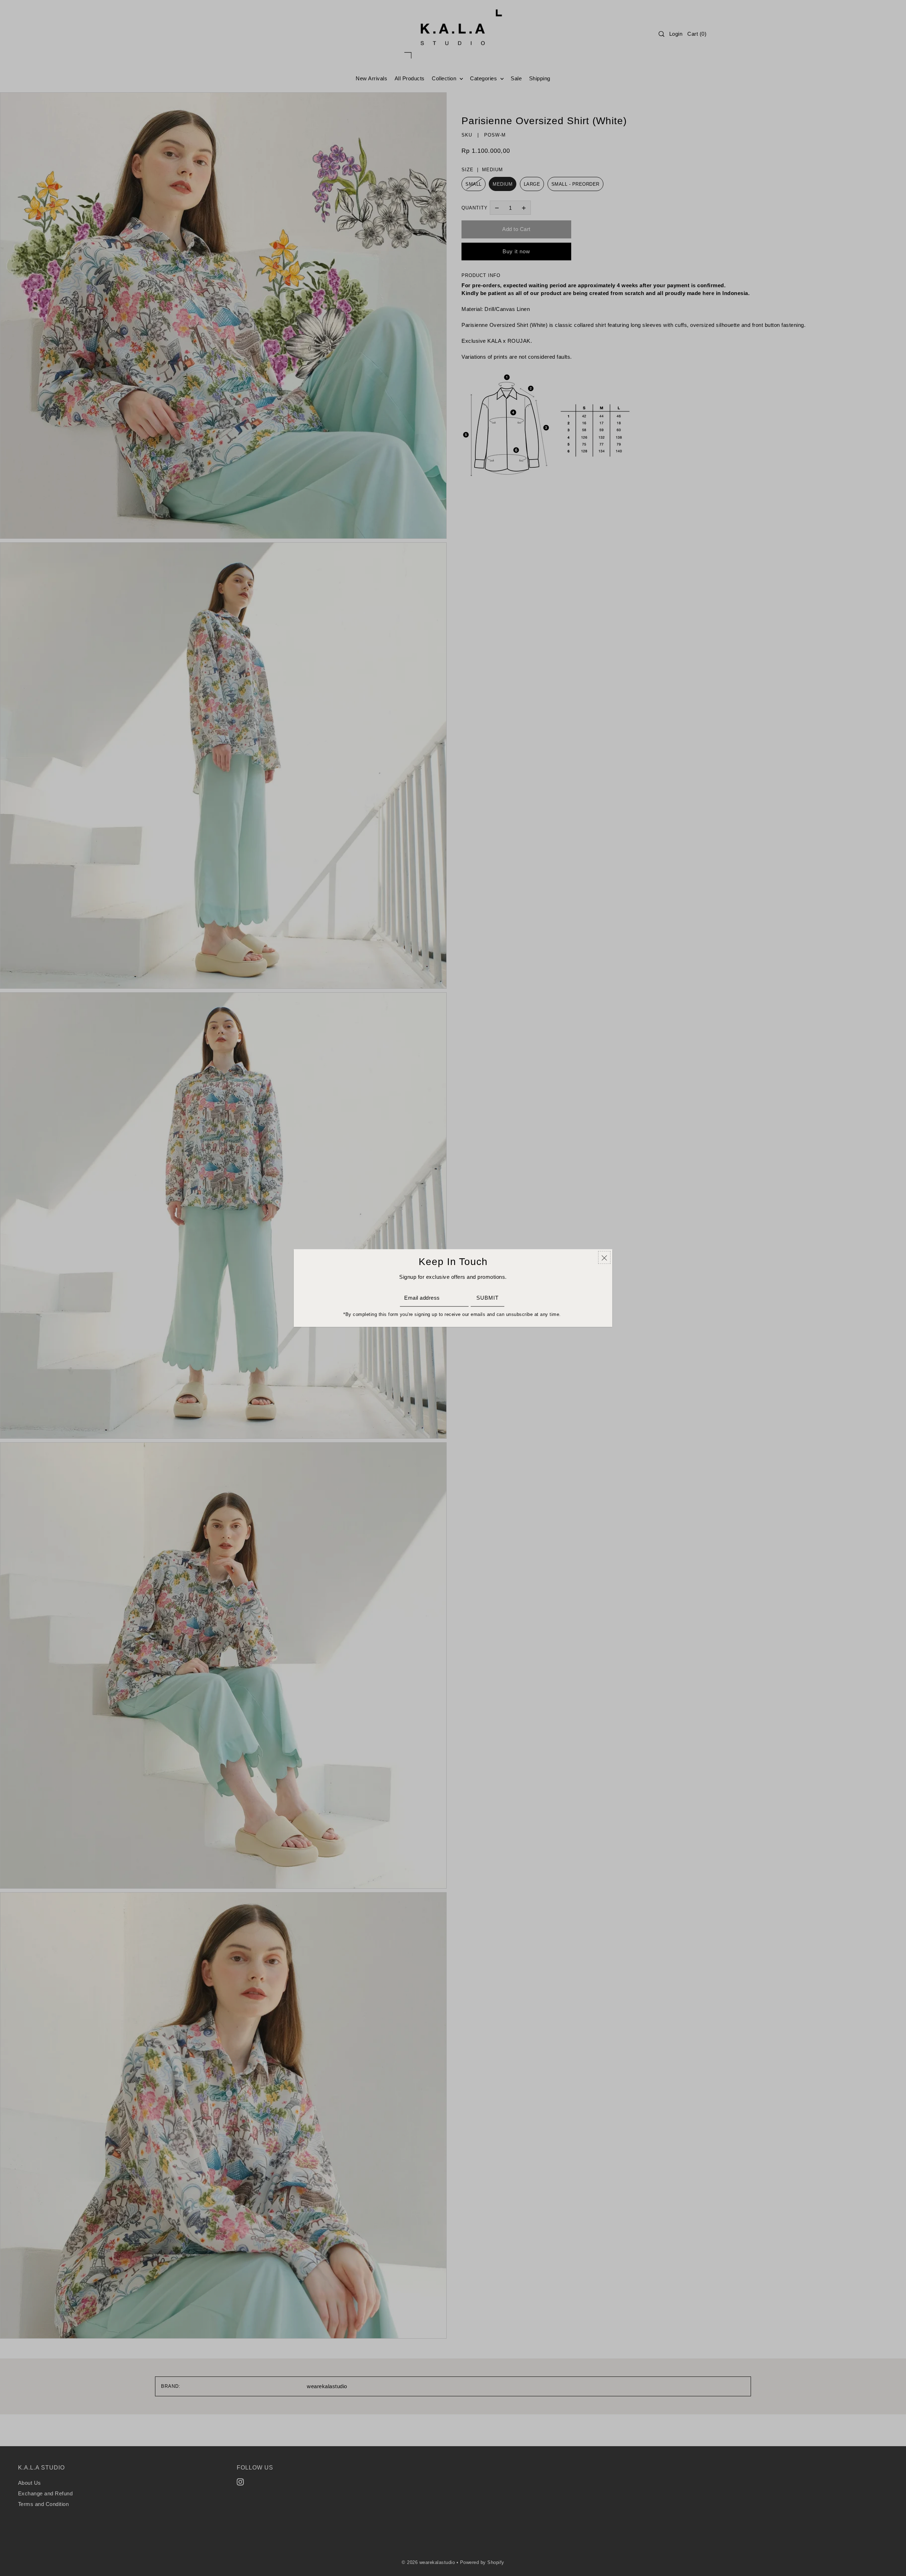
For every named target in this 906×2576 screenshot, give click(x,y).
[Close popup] (604, 1258)
